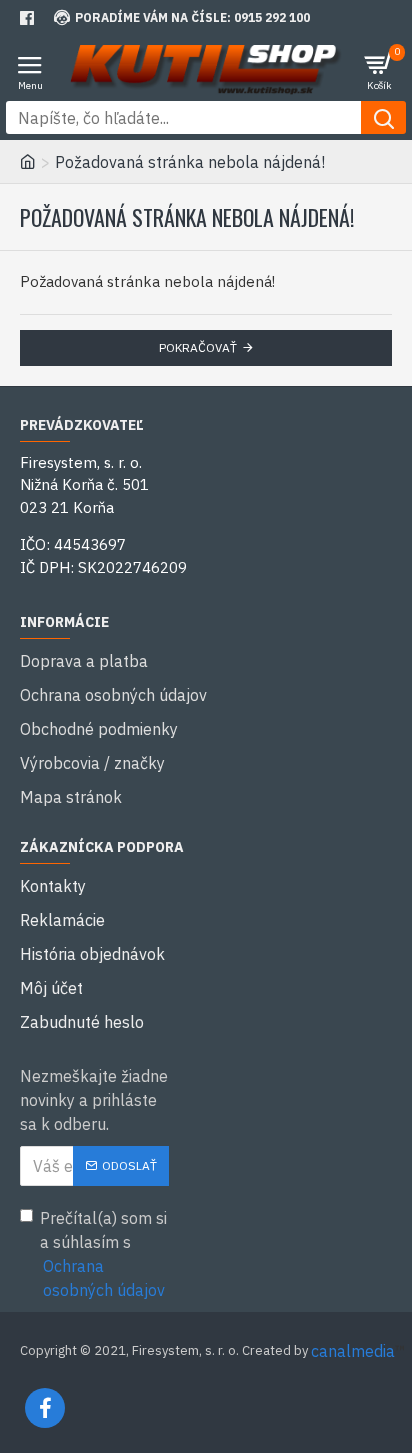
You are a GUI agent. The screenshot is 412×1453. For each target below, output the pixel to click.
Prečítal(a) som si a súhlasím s (103, 1254)
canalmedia (353, 1351)
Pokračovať (198, 347)
